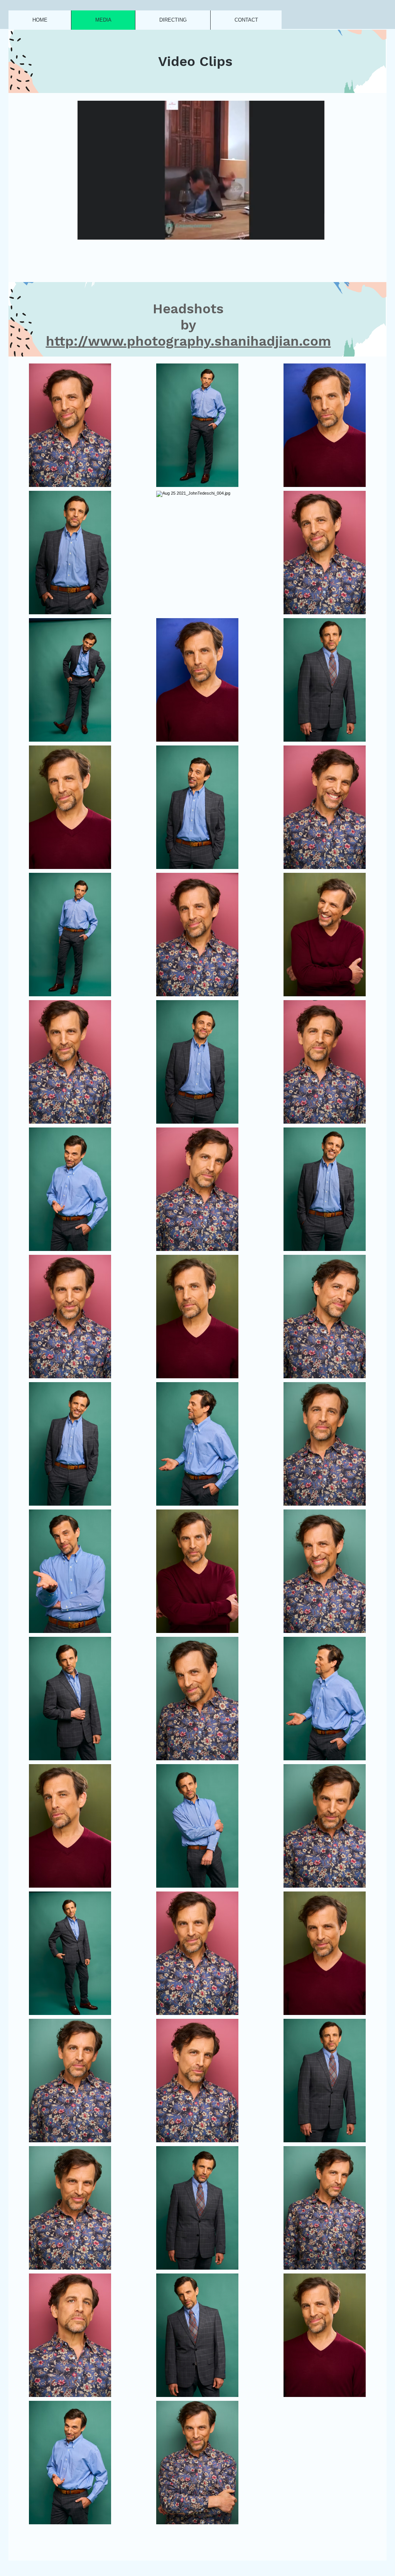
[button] (315, 231)
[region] (197, 61)
